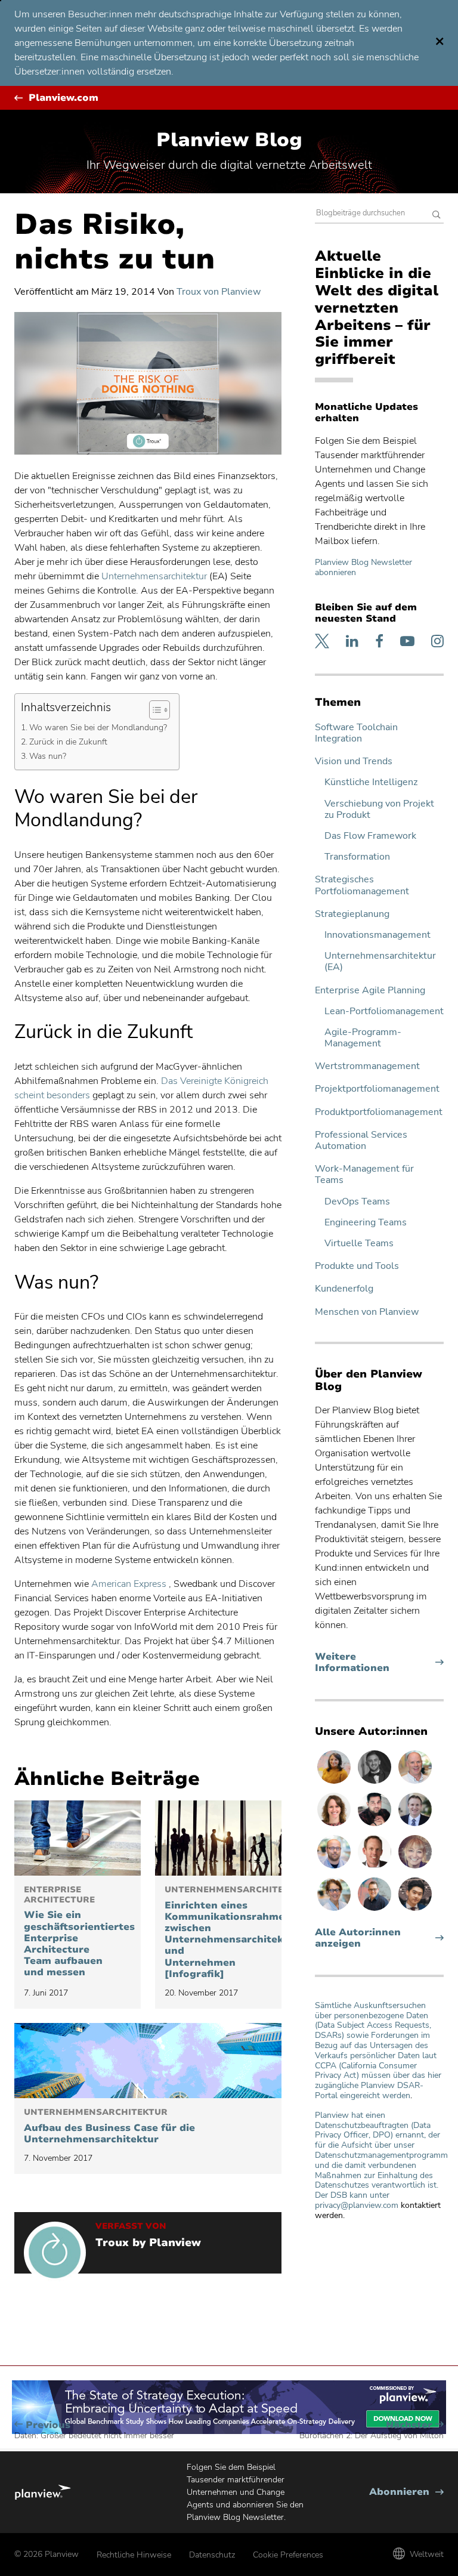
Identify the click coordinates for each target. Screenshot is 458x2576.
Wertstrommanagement (367, 1066)
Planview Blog (229, 140)
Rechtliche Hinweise (134, 2555)
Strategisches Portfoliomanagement (362, 885)
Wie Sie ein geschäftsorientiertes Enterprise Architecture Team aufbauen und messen (78, 1932)
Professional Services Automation (361, 1141)
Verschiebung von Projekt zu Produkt (379, 810)
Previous (94, 2430)
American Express (129, 1584)
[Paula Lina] (415, 1868)
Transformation (357, 857)
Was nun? (48, 756)
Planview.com (64, 98)
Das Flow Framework (370, 836)
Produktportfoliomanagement (379, 1112)
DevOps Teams (357, 1202)
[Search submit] (437, 216)
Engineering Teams (366, 1223)
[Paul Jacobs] (335, 1868)
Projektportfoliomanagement (377, 1089)
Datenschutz (212, 2555)
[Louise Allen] (335, 1910)
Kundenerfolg (344, 1289)
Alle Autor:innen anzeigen (358, 1938)
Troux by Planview (148, 2243)
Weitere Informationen (375, 1663)
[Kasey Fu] (415, 1910)
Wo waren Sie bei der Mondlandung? (98, 727)
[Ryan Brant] (376, 1783)
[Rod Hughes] (415, 1826)
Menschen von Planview (367, 1312)
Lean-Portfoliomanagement (384, 1011)
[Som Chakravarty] (376, 1826)
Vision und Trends (354, 762)
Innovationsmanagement (377, 935)
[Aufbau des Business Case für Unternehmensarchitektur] (148, 2061)
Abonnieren (406, 2492)
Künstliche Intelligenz (371, 782)
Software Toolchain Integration (356, 733)
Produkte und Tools (357, 1266)
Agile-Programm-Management (363, 1038)
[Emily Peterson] (335, 1826)
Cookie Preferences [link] (288, 2555)
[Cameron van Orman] (415, 1783)
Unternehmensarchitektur (154, 576)
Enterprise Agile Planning (370, 991)
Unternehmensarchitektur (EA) (380, 962)
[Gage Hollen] (376, 1910)
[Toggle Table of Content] (154, 710)
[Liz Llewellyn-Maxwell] (335, 1783)
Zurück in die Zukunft (68, 742)
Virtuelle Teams (359, 1244)
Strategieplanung (352, 914)
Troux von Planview (219, 292)
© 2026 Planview (47, 2554)
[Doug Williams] (376, 1868)
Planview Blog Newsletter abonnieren (363, 567)
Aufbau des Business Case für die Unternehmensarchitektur (109, 2126)
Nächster (372, 2430)
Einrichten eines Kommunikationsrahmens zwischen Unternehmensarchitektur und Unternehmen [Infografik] (218, 1933)
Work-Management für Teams (364, 1175)
